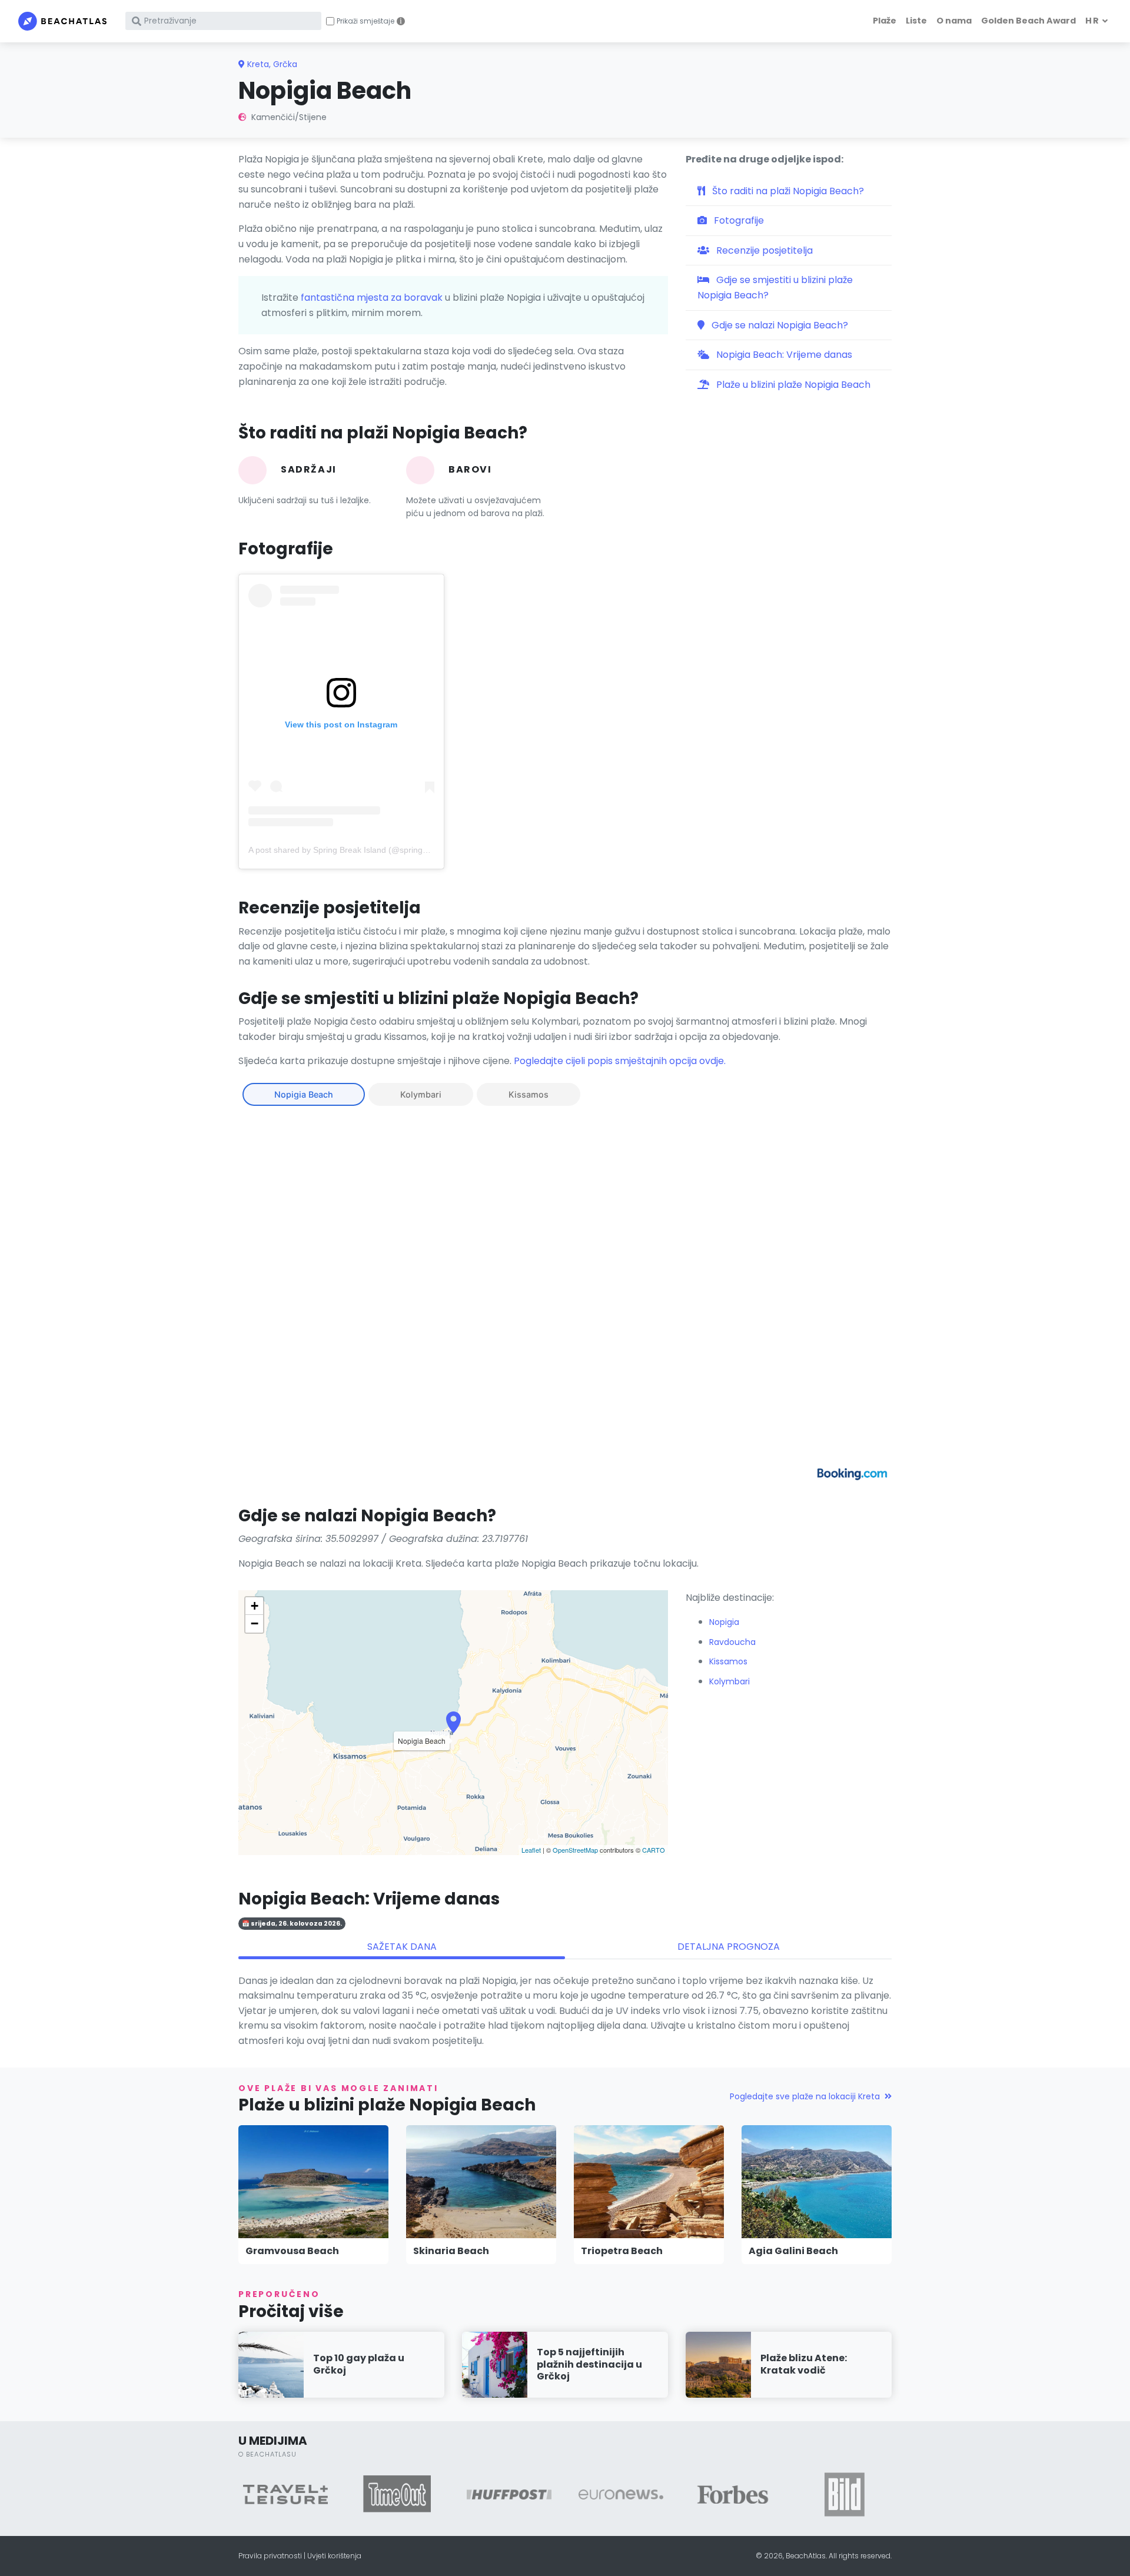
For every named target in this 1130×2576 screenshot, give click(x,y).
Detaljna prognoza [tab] (729, 1947)
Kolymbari (421, 1094)
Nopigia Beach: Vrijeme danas (783, 355)
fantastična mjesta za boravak (372, 298)
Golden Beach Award (1028, 21)
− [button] (255, 1623)
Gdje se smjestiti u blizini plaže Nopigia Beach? (775, 287)
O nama (954, 21)
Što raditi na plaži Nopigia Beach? (787, 191)
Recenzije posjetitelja (763, 250)
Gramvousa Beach (292, 2251)
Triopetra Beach (622, 2251)
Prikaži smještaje (365, 21)
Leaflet (531, 1850)
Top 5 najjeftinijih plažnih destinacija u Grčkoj (589, 2364)
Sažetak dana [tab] (402, 1947)
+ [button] (255, 1606)
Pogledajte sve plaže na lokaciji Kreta (805, 2096)
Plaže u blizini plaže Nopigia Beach (792, 385)
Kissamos (529, 1094)
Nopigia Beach (304, 1094)
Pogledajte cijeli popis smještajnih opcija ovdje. (620, 1061)
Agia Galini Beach (793, 2251)
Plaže (885, 21)
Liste (916, 21)
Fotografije (738, 220)
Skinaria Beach (451, 2251)
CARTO (654, 1850)
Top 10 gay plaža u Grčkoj (359, 2364)
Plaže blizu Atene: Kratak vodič (804, 2364)
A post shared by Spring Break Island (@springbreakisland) (358, 850)
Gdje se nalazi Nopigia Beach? (779, 325)
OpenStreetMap (575, 1850)
